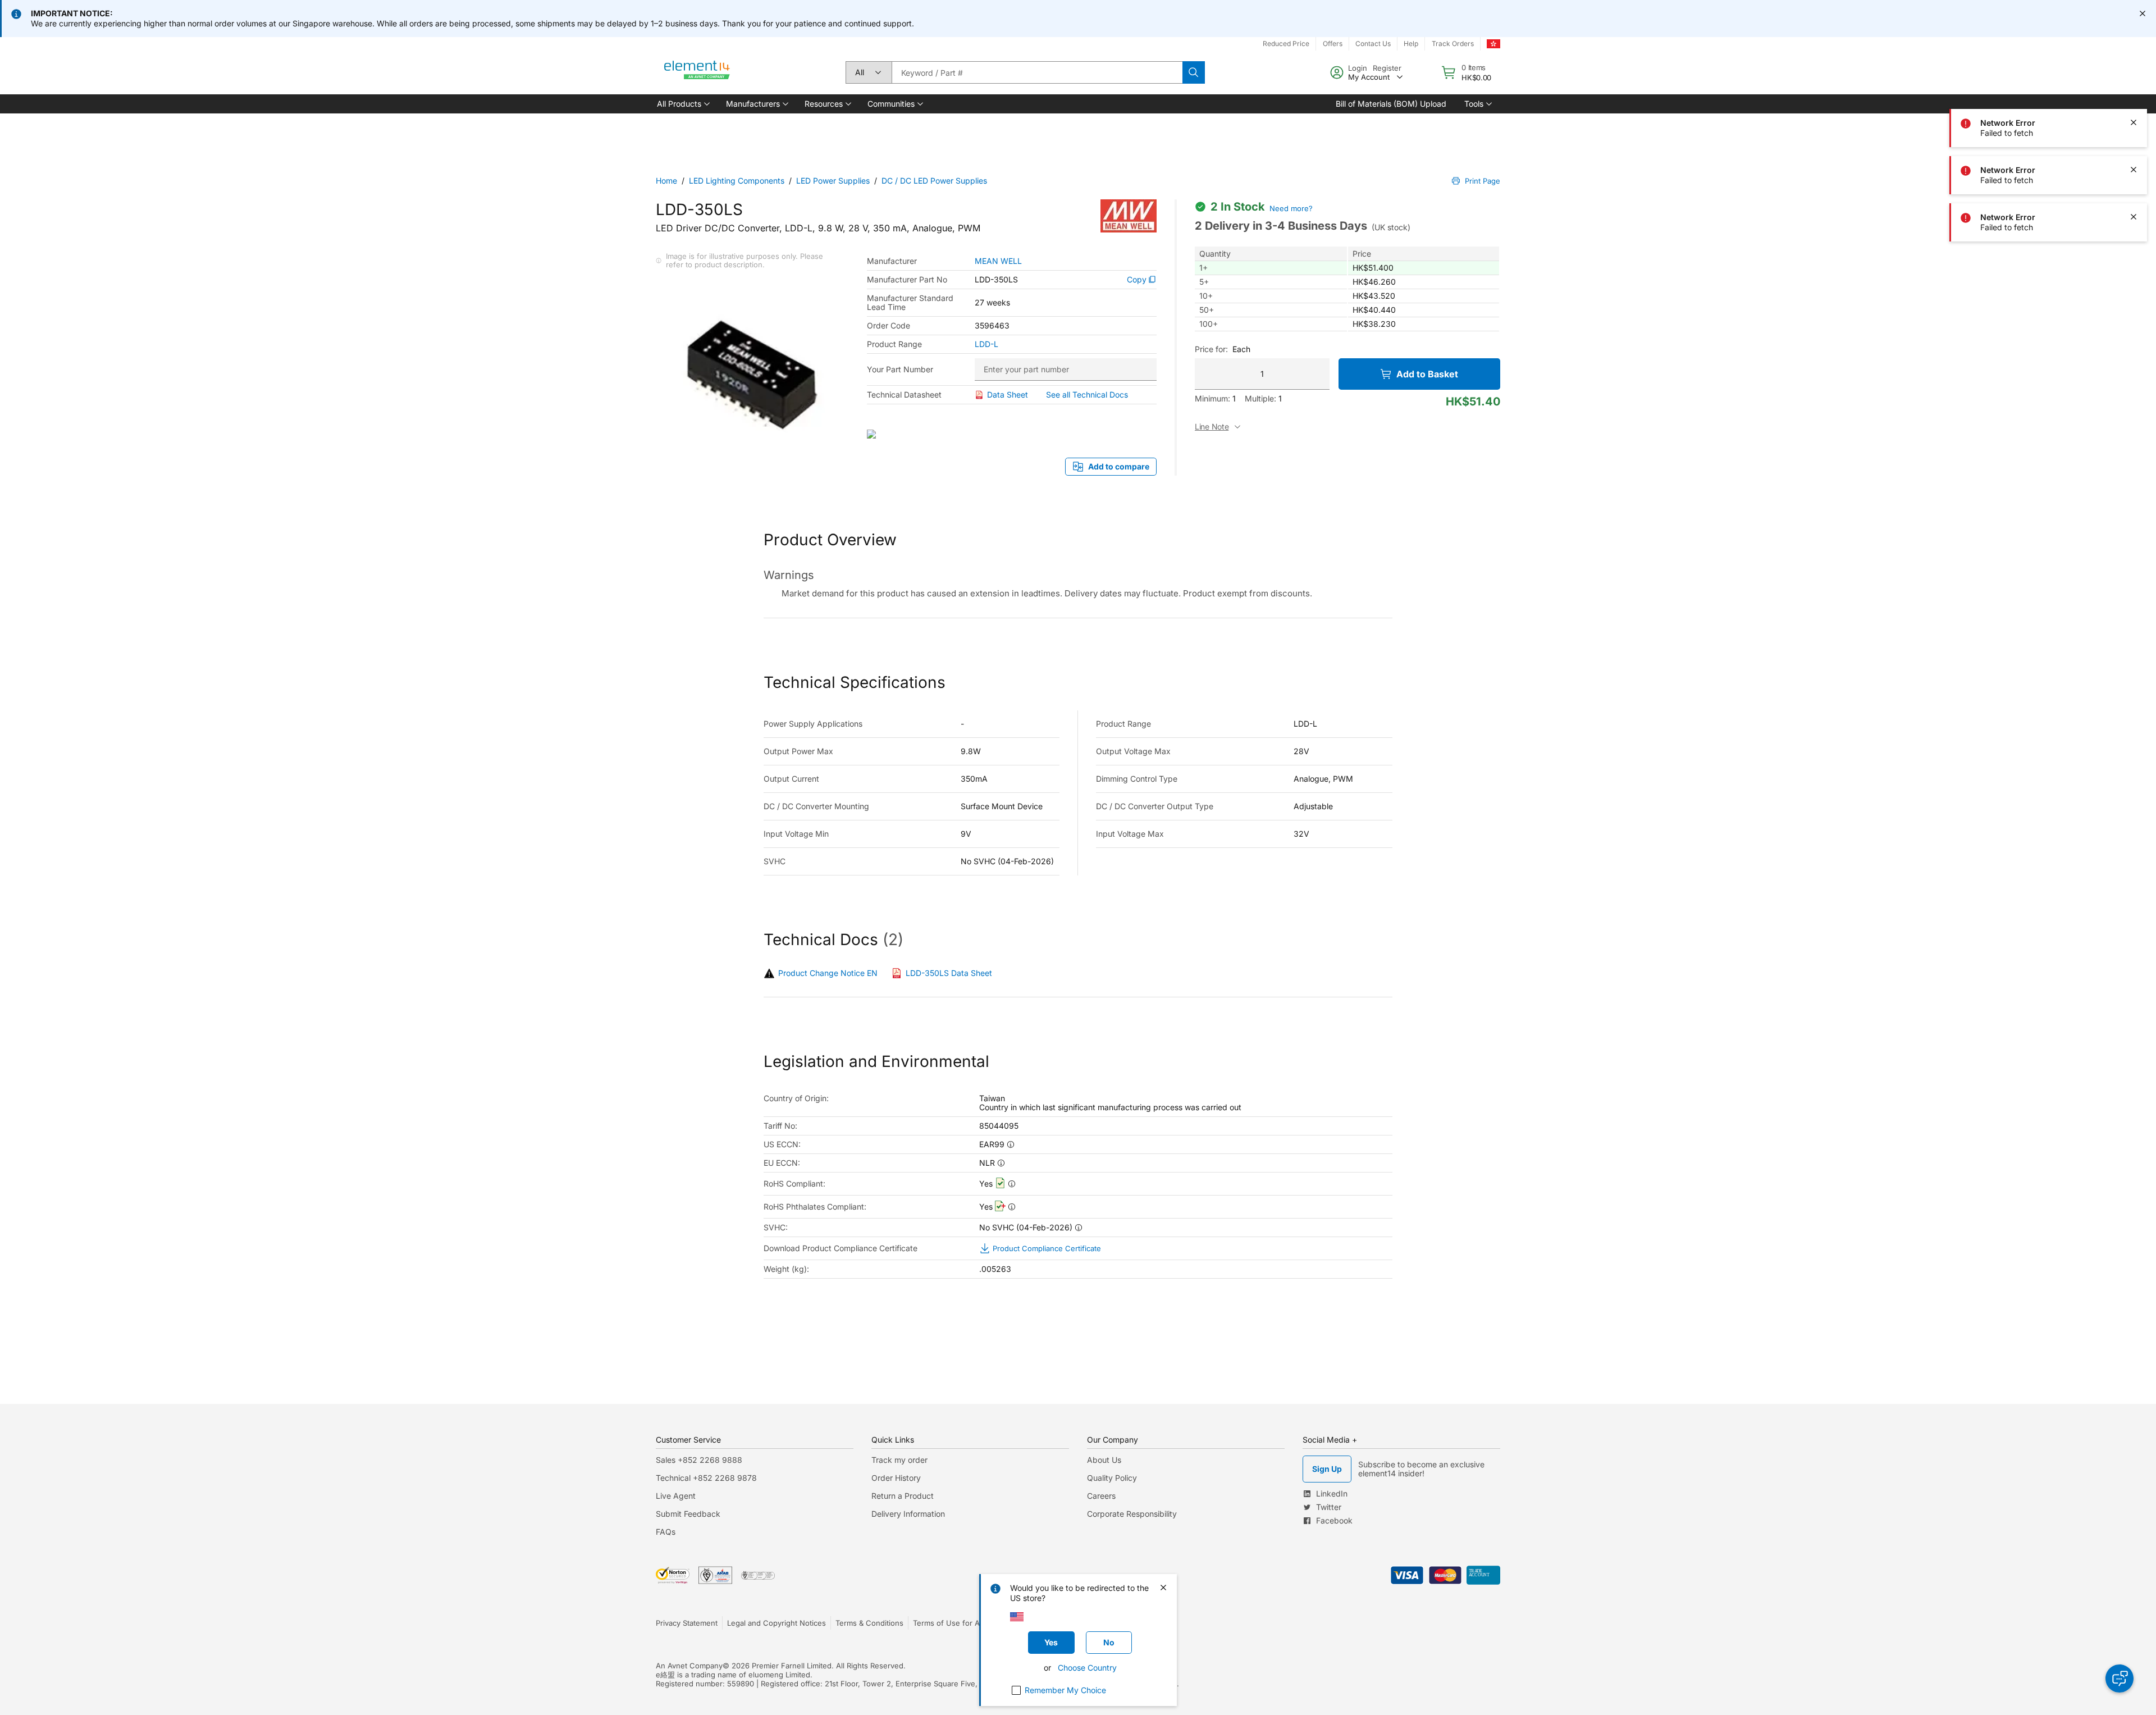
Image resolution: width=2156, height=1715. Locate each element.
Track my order (899, 1460)
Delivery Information (908, 1514)
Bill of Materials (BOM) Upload (1391, 104)
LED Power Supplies (833, 181)
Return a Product (903, 1496)
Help (1411, 44)
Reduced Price (1286, 44)
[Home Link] (697, 72)
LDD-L (986, 344)
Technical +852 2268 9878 (706, 1478)
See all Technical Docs (1087, 394)
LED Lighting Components (737, 181)
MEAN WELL (998, 261)
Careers (1101, 1496)
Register (1387, 68)
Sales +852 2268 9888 (699, 1460)
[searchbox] (1037, 72)
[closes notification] (2143, 13)
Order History (896, 1478)
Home (666, 181)
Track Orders (1453, 44)
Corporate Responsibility (1132, 1514)
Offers (1333, 44)
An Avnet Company (689, 1666)
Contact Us (1373, 44)
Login (1358, 68)
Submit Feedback (688, 1514)
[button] (682, 104)
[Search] (1194, 72)
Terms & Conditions (869, 1623)
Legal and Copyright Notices (776, 1623)
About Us (1104, 1460)
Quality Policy (1112, 1478)
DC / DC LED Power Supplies (934, 181)
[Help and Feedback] (2120, 1678)
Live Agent (676, 1496)
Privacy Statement (687, 1623)
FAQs (666, 1532)
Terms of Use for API (949, 1623)
